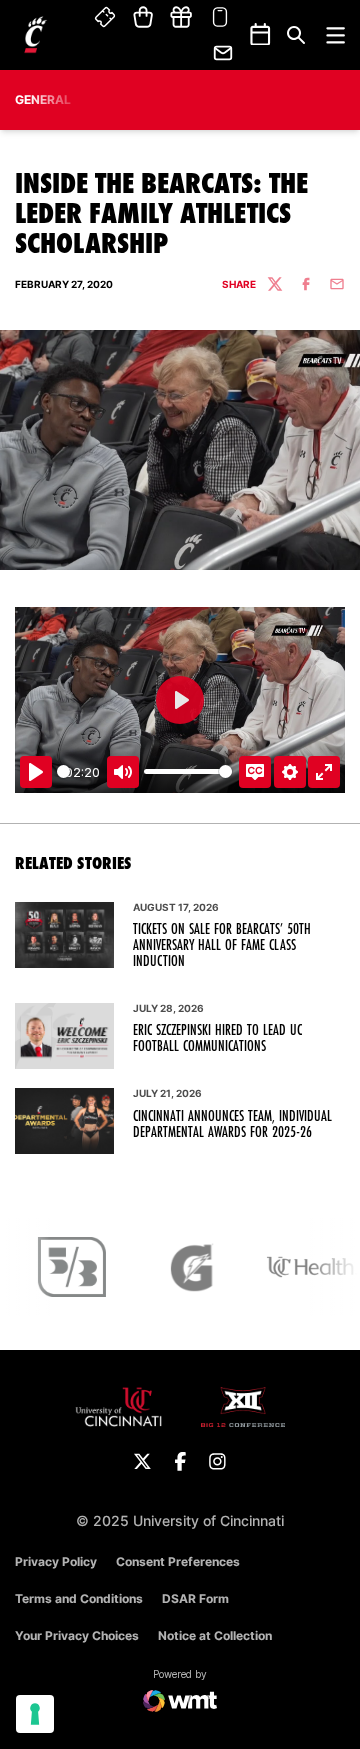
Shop (143, 18)
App (220, 18)
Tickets (106, 18)
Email (224, 53)
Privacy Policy (56, 1561)
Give (181, 18)
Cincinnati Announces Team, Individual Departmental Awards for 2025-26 (232, 1124)
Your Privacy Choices (77, 1635)
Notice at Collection (215, 1635)
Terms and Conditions (79, 1598)
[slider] (63, 771)
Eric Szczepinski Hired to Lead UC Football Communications (217, 1038)
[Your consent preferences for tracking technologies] (35, 1714)
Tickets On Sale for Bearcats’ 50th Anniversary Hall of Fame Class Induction (222, 945)
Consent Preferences (178, 1561)
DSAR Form (195, 1598)
